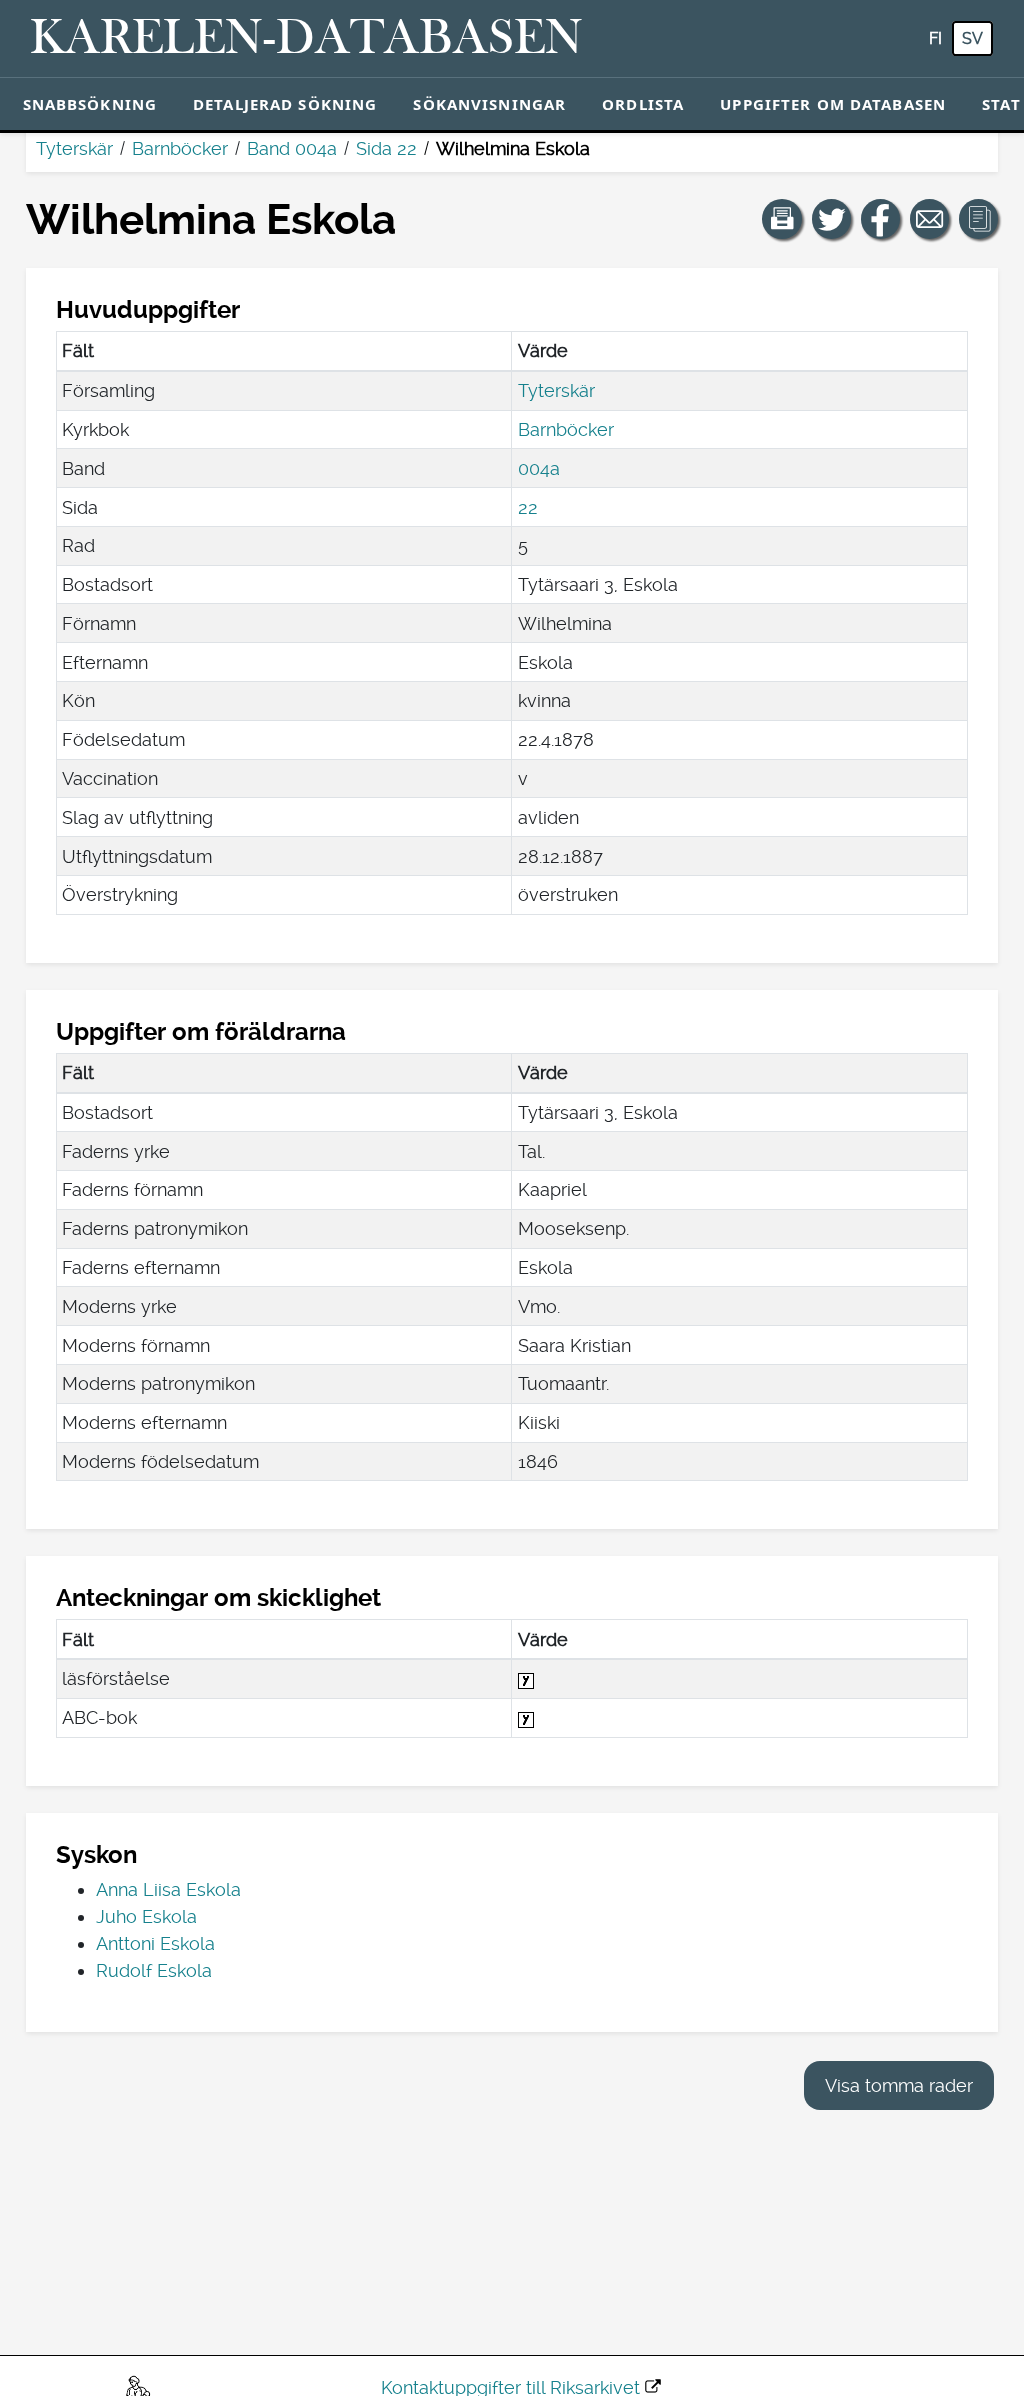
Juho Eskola (146, 1916)
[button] (782, 219)
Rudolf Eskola (154, 1970)
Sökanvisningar (489, 104)
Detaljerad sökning (285, 104)
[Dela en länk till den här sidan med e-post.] (930, 219)
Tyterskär (74, 148)
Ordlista (643, 104)
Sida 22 (386, 148)
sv (972, 38)
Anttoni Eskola (155, 1943)
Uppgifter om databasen (833, 104)
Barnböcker (180, 148)
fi (935, 38)
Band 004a (292, 148)
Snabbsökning (90, 104)
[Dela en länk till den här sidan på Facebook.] (881, 219)
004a (539, 468)
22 (528, 507)
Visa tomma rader (899, 2085)
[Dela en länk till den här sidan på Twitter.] (832, 219)
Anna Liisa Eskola (168, 1889)
